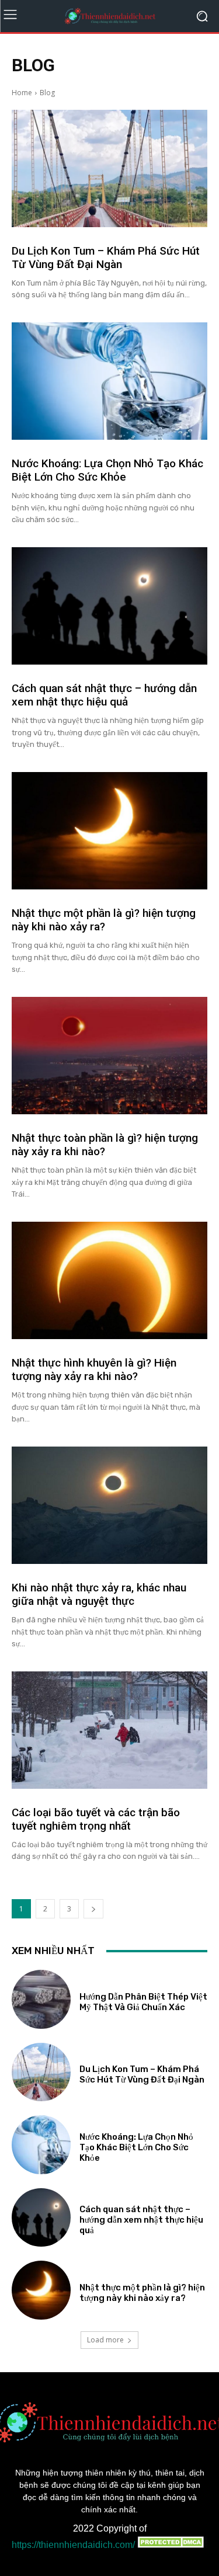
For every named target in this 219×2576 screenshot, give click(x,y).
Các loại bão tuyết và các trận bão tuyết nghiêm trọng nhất (96, 1819)
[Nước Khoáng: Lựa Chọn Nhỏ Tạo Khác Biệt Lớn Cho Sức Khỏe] (109, 381)
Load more (105, 2340)
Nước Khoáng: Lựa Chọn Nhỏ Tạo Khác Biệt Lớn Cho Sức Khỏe (107, 470)
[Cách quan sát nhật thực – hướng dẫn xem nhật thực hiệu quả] (109, 606)
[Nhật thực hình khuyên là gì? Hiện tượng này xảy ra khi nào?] (109, 1280)
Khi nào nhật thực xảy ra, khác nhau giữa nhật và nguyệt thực (99, 1594)
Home (22, 93)
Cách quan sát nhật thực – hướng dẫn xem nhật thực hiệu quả (104, 695)
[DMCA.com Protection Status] (171, 2545)
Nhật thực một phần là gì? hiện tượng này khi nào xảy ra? (104, 920)
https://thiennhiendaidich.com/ (73, 2545)
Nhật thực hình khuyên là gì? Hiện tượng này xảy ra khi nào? (94, 1369)
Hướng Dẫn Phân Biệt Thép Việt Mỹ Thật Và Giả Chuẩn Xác (143, 2002)
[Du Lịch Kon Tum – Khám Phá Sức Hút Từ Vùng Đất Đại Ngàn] (109, 168)
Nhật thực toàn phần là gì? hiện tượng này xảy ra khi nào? (105, 1145)
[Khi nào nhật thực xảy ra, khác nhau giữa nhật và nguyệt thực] (109, 1505)
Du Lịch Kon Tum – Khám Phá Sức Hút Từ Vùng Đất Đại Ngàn (106, 258)
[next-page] (93, 1909)
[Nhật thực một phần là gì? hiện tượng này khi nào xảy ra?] (109, 831)
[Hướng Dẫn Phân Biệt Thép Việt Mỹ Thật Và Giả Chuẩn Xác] (41, 1999)
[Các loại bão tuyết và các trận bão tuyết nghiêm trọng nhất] (109, 1730)
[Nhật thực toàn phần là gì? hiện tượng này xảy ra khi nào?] (109, 1056)
